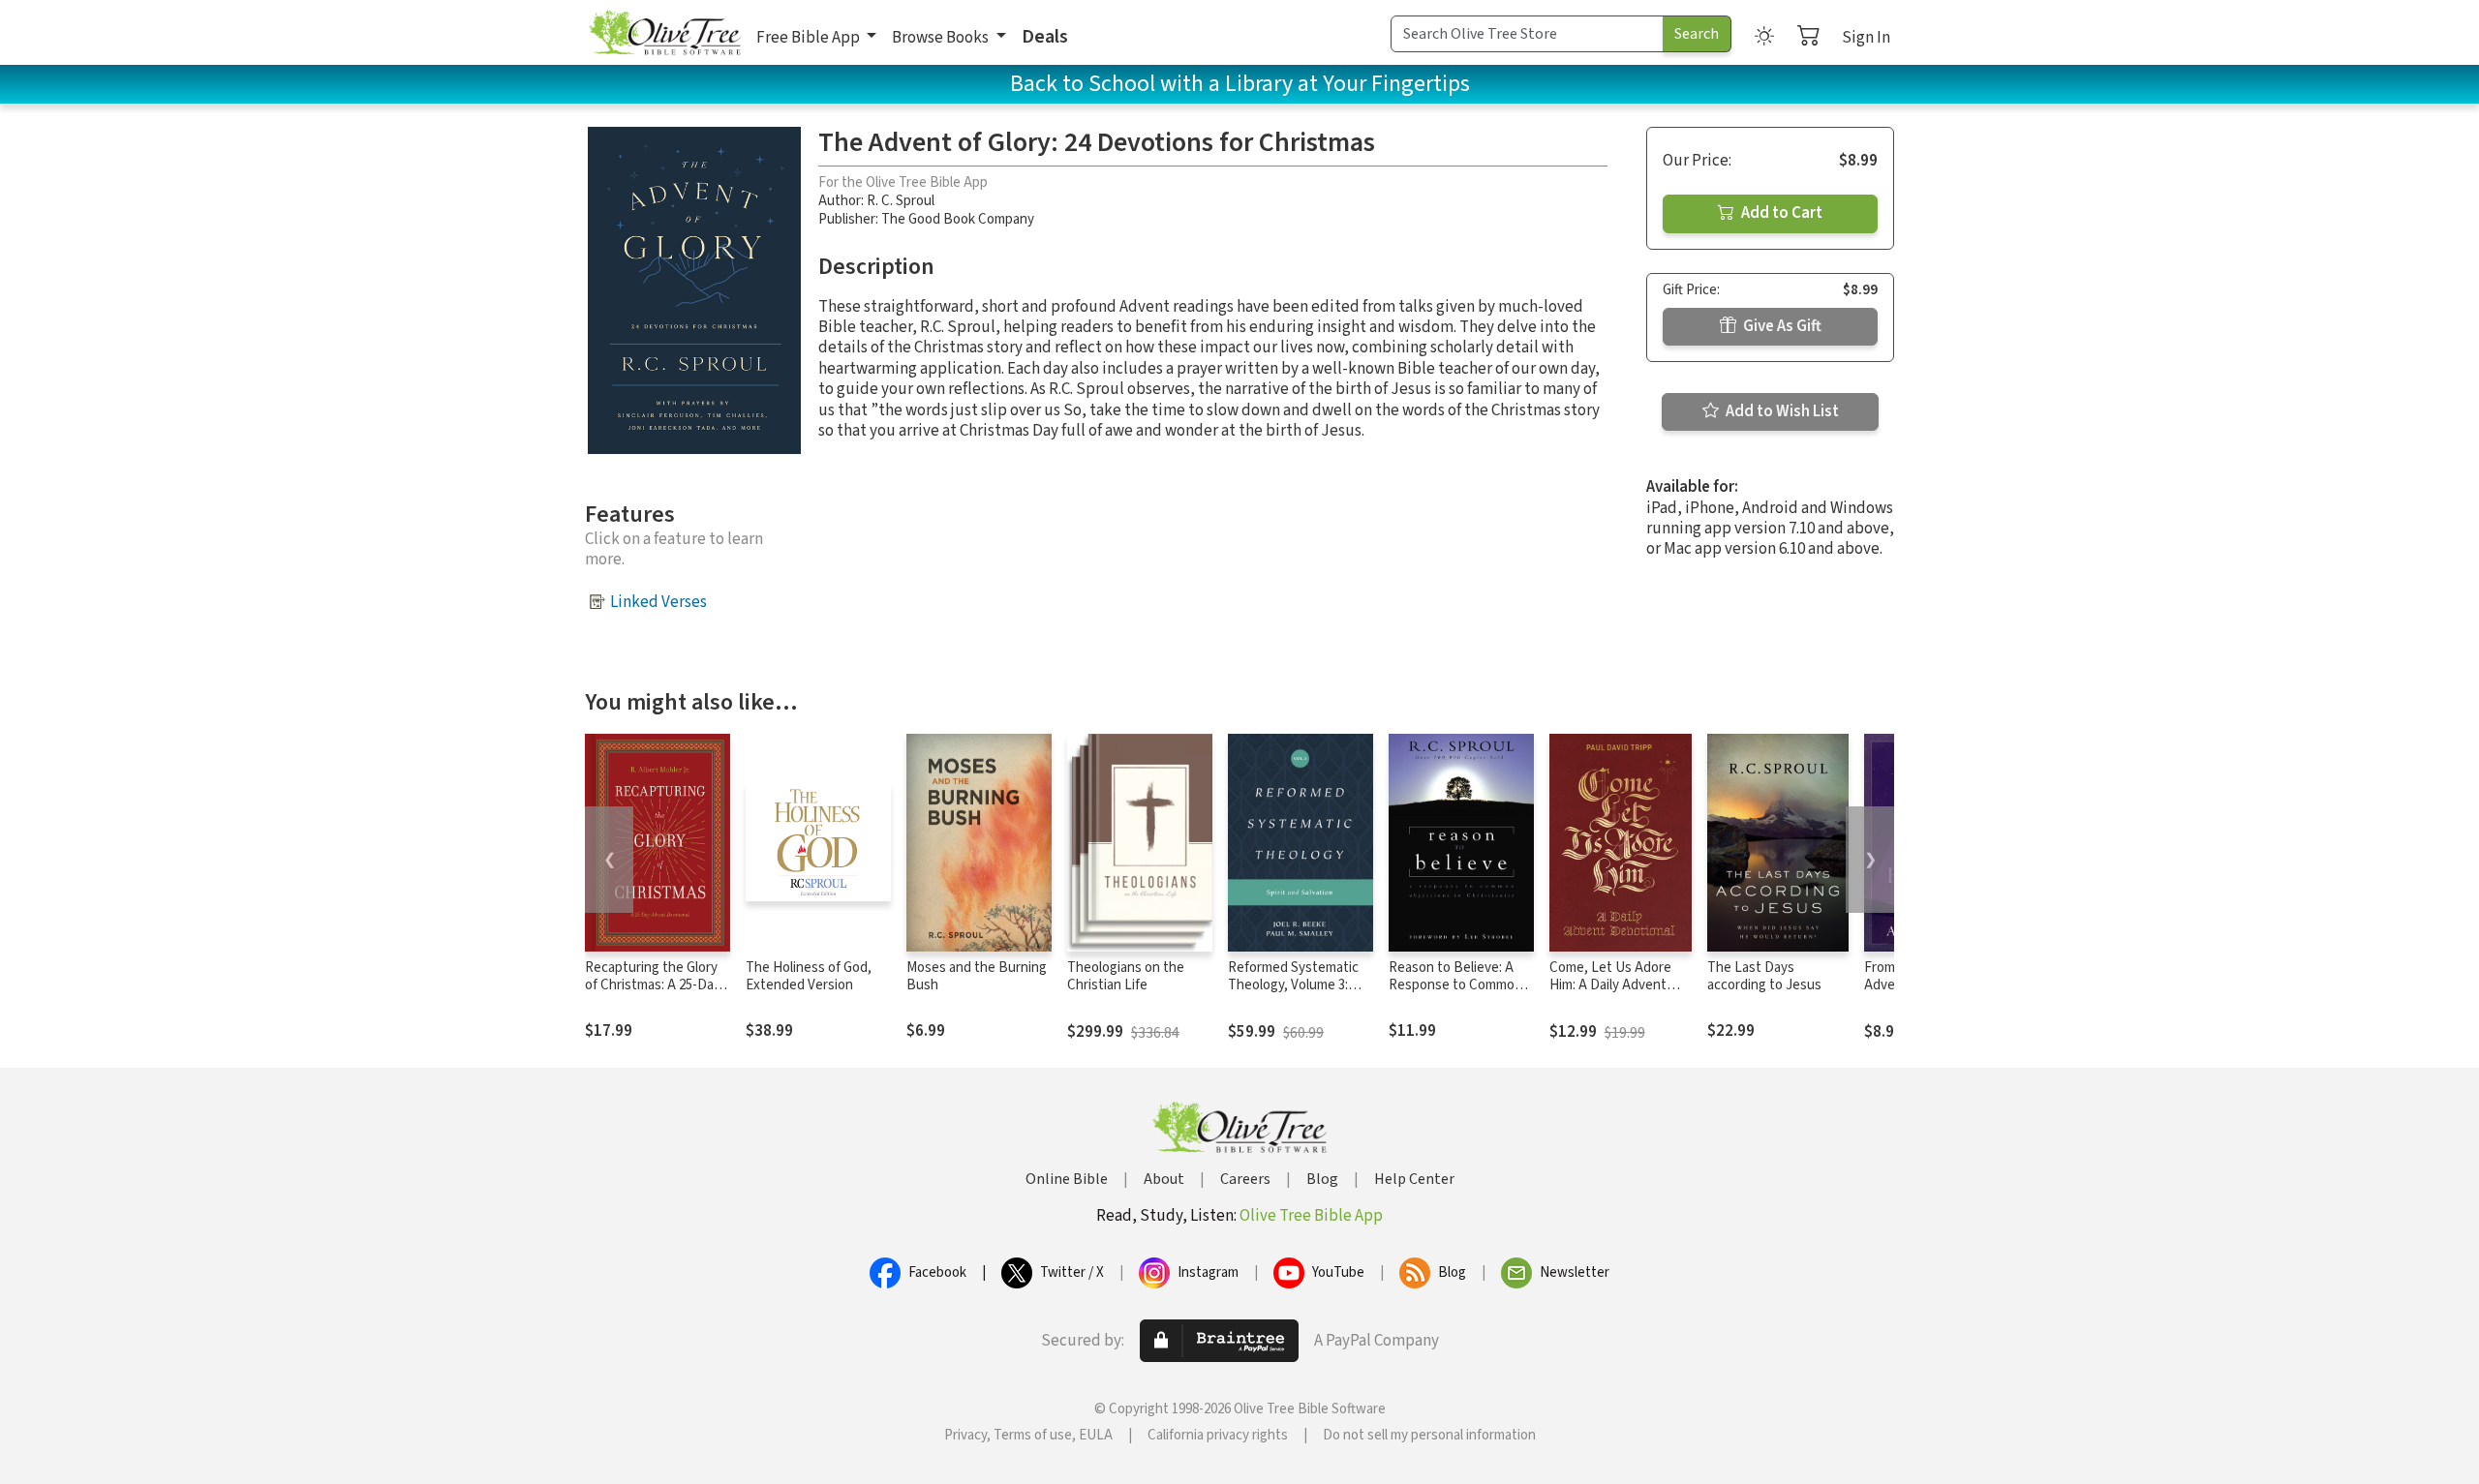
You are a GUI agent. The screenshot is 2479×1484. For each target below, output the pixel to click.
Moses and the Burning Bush (977, 977)
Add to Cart (1780, 213)
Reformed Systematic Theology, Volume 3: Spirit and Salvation (1293, 986)
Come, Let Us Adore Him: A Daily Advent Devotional (1610, 986)
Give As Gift (1781, 326)
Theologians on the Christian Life (1126, 977)
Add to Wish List (1781, 411)
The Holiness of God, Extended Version (809, 977)
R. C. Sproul (901, 201)
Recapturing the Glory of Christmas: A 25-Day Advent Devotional (653, 986)
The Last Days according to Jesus (1764, 977)
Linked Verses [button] (658, 602)
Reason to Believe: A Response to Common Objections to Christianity (1455, 995)
